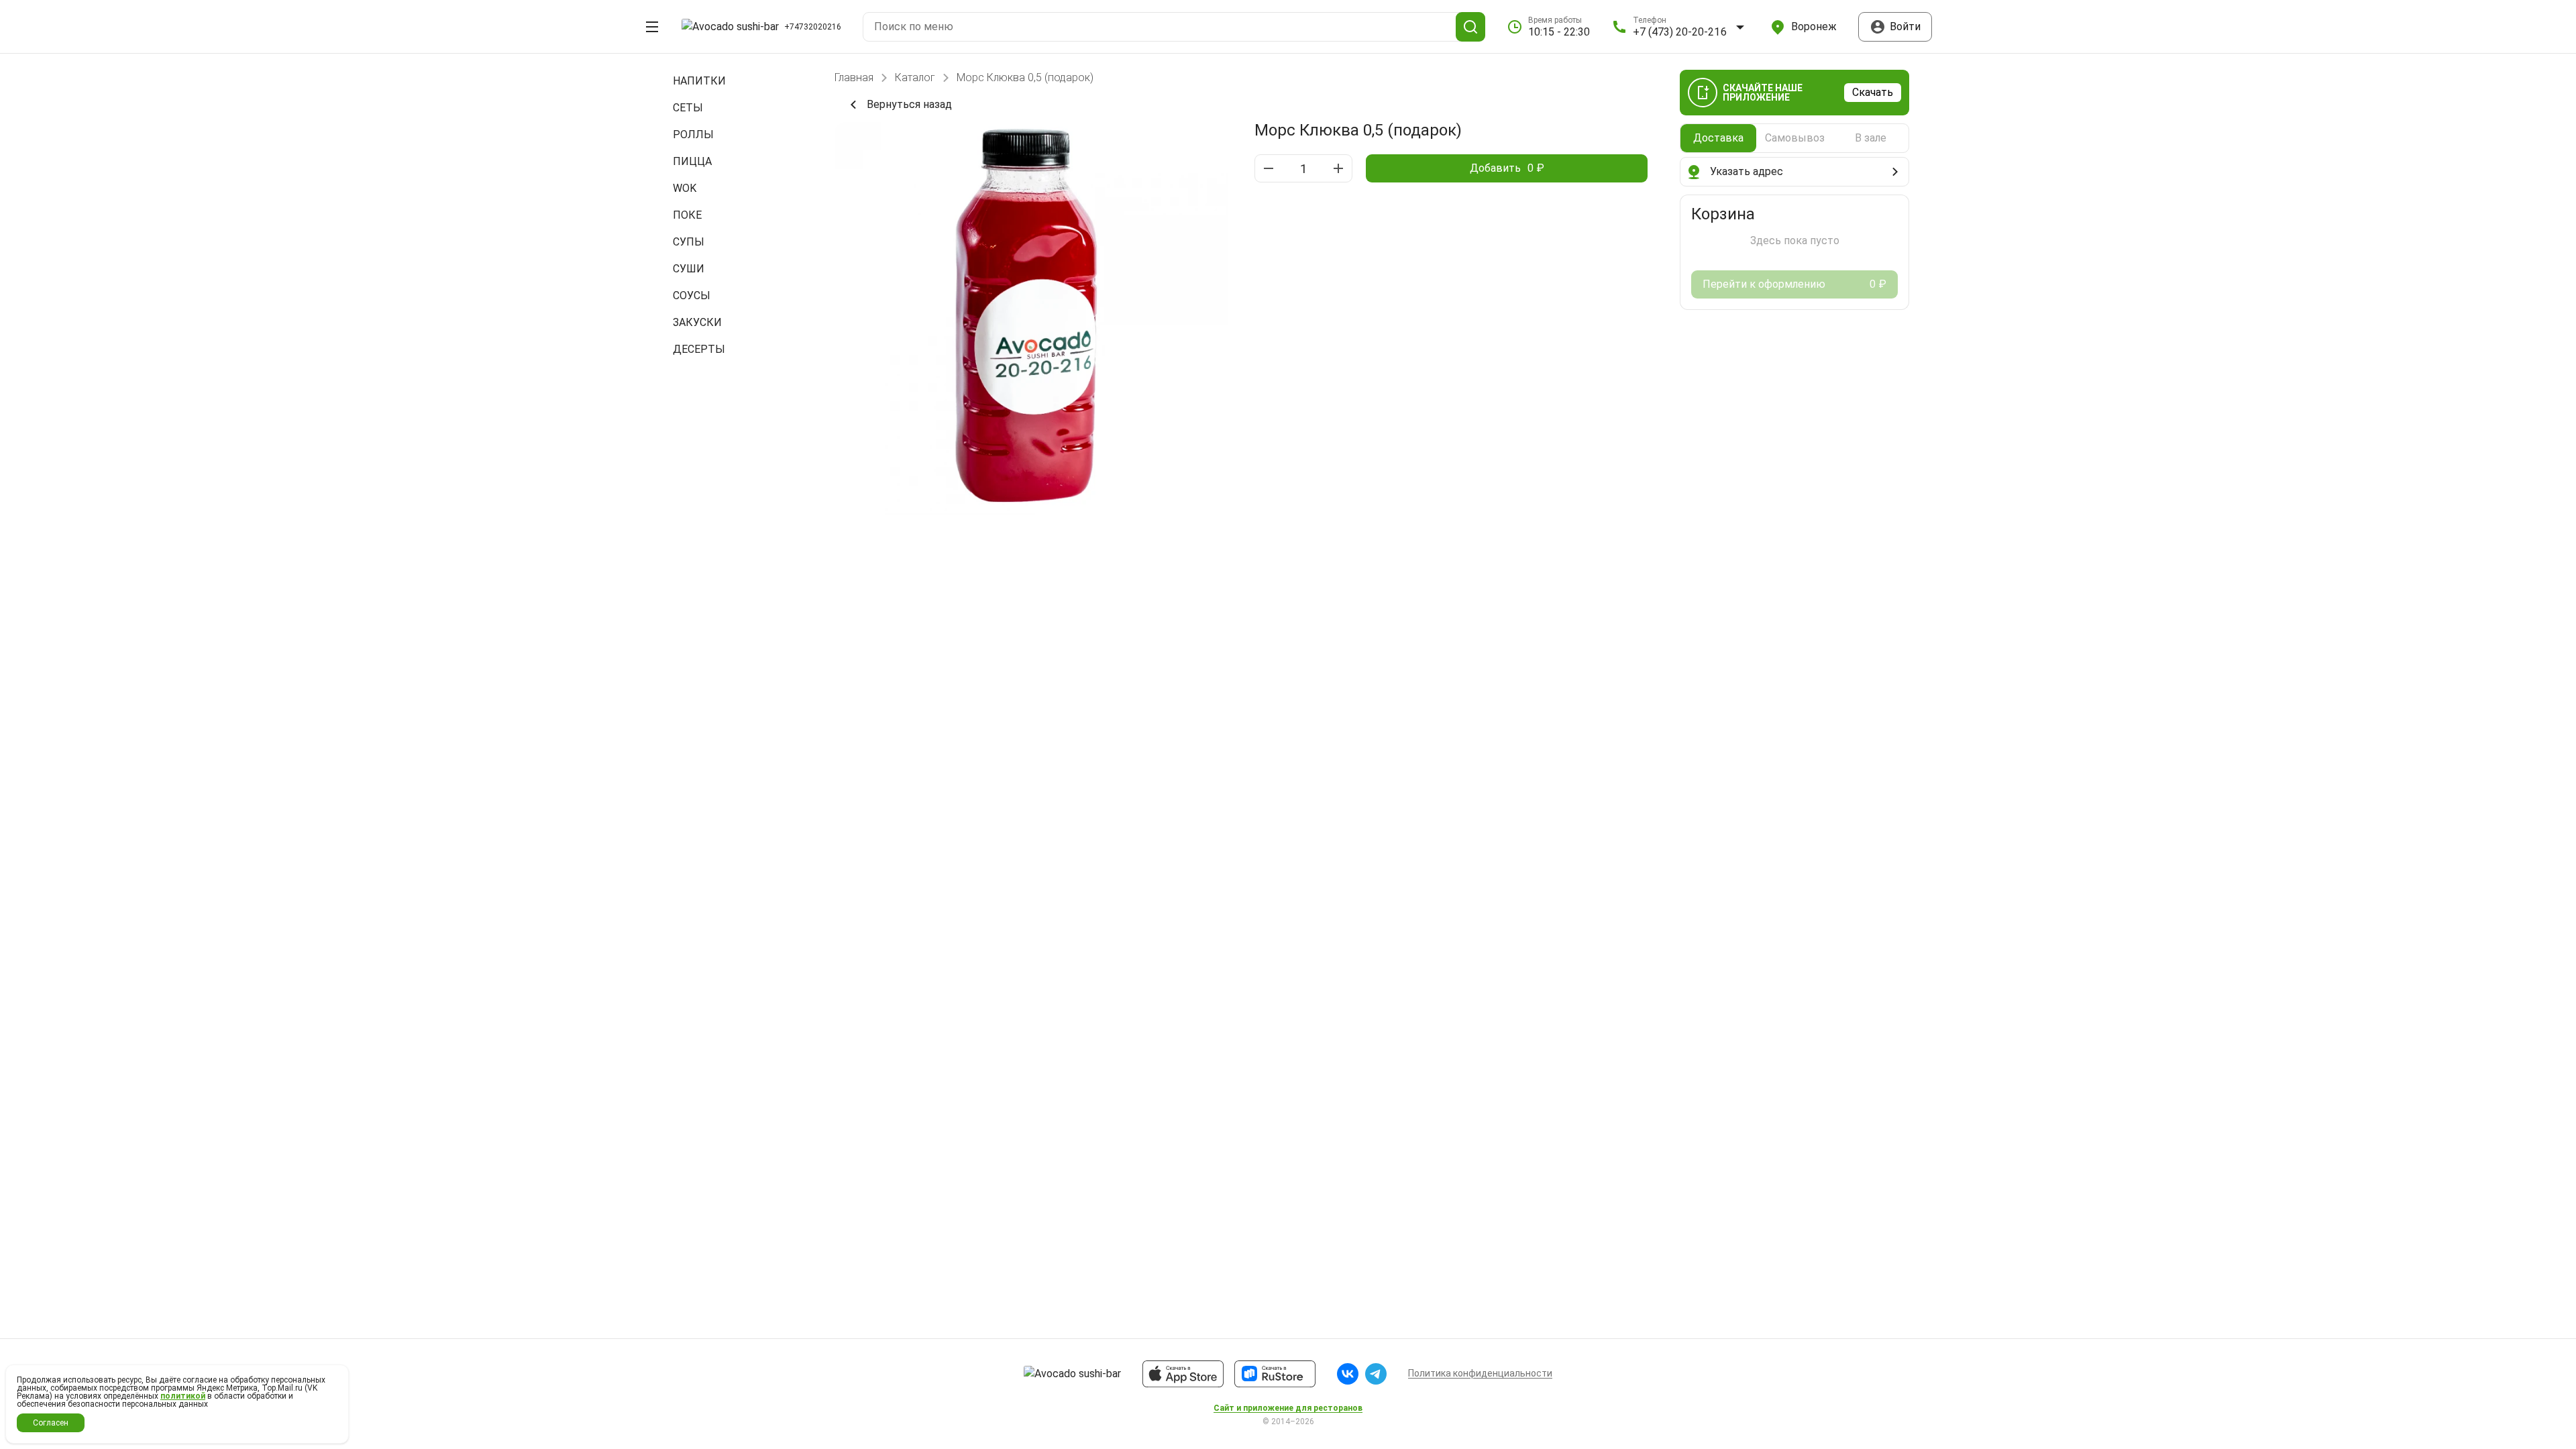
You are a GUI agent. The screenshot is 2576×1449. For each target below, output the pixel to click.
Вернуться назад (909, 104)
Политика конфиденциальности (1480, 1373)
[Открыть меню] (652, 27)
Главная (854, 78)
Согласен (51, 1423)
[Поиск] (1470, 27)
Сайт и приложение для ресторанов (1288, 1408)
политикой (183, 1396)
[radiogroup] (1794, 138)
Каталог (915, 78)
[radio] (1718, 138)
